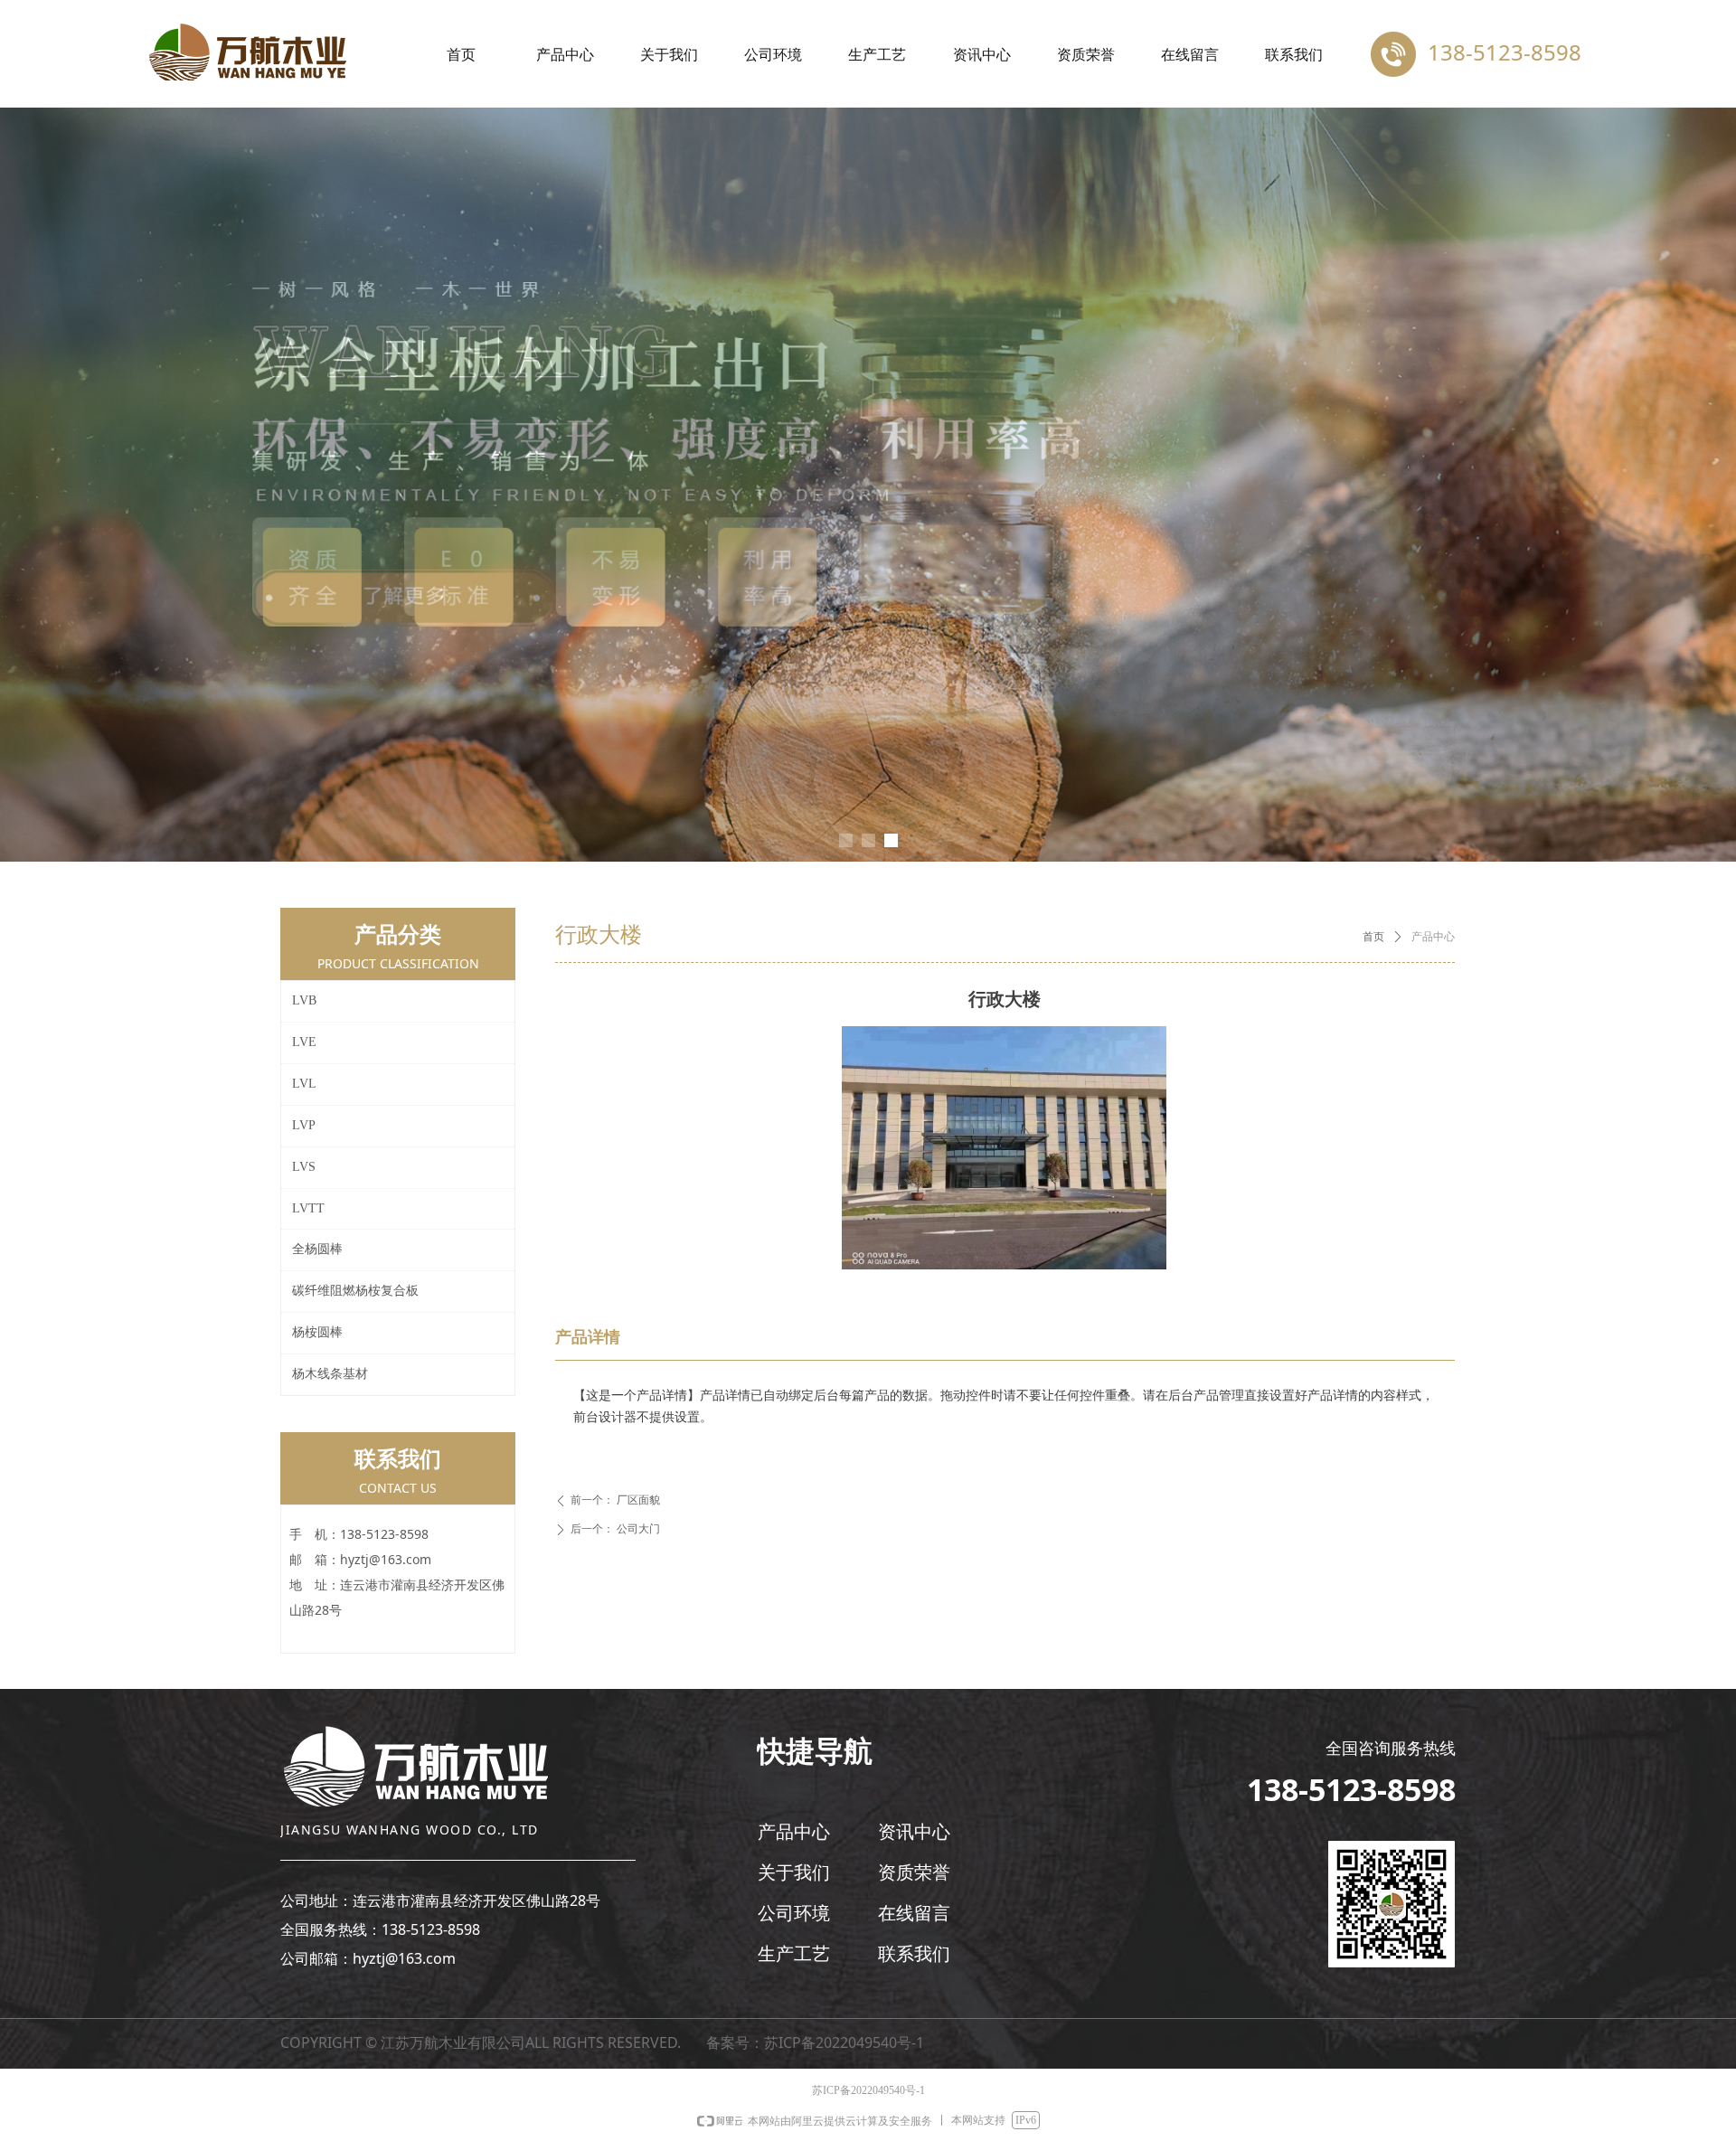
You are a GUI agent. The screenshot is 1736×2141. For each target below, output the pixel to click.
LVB (304, 1000)
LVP (304, 1125)
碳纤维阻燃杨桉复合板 (355, 1291)
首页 (1373, 937)
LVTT (308, 1208)
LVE (304, 1042)
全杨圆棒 (317, 1249)
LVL (304, 1084)
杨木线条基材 (330, 1374)
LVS (304, 1167)
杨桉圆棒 (317, 1332)
